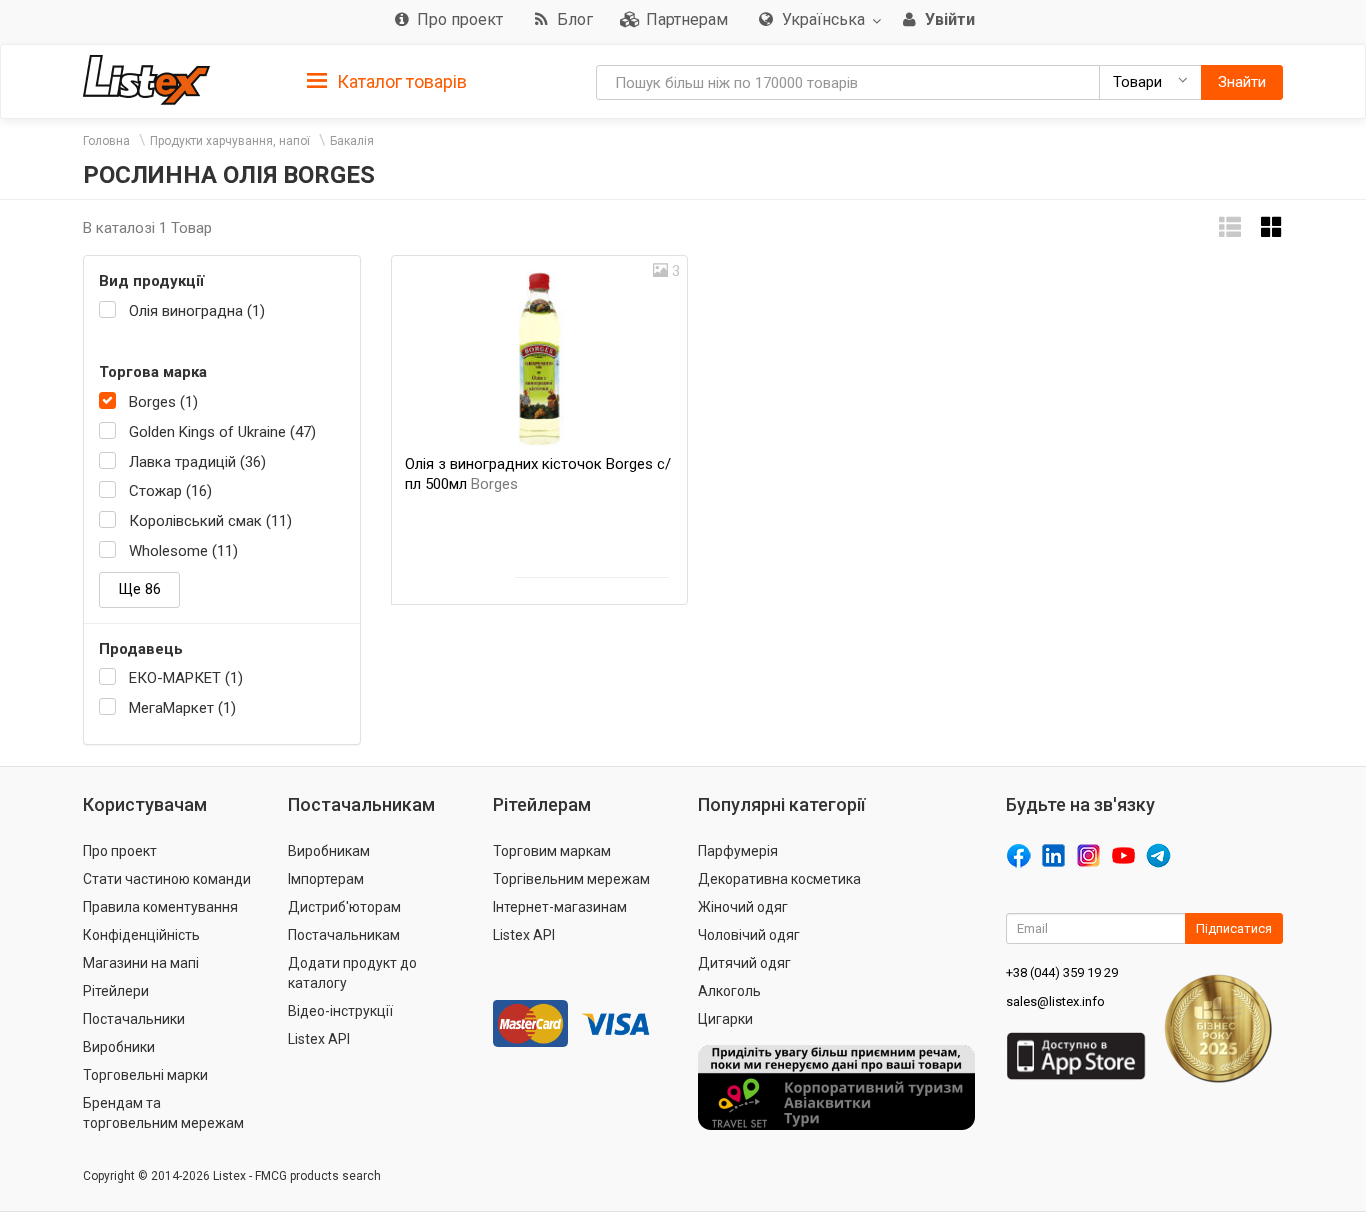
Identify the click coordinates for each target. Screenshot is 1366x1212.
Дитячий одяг (744, 963)
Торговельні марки (145, 1075)
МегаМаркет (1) (182, 708)
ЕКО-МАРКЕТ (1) (186, 678)
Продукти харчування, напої (230, 141)
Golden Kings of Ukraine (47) (222, 432)
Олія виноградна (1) (197, 311)
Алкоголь (729, 991)
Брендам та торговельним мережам (163, 1113)
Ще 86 (139, 589)
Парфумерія (738, 851)
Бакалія (352, 141)
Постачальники (134, 1019)
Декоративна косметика (779, 879)
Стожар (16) (170, 491)
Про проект (120, 851)
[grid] (1272, 227)
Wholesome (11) (183, 551)
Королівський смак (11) (210, 521)
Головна (106, 141)
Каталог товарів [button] (400, 81)
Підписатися (1234, 928)
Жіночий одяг (743, 907)
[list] (1230, 227)
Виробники (119, 1047)
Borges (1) (163, 402)
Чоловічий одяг (749, 935)
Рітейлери (116, 991)
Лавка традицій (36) (197, 462)
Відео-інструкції (340, 1011)
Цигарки (725, 1019)
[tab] (387, 80)
